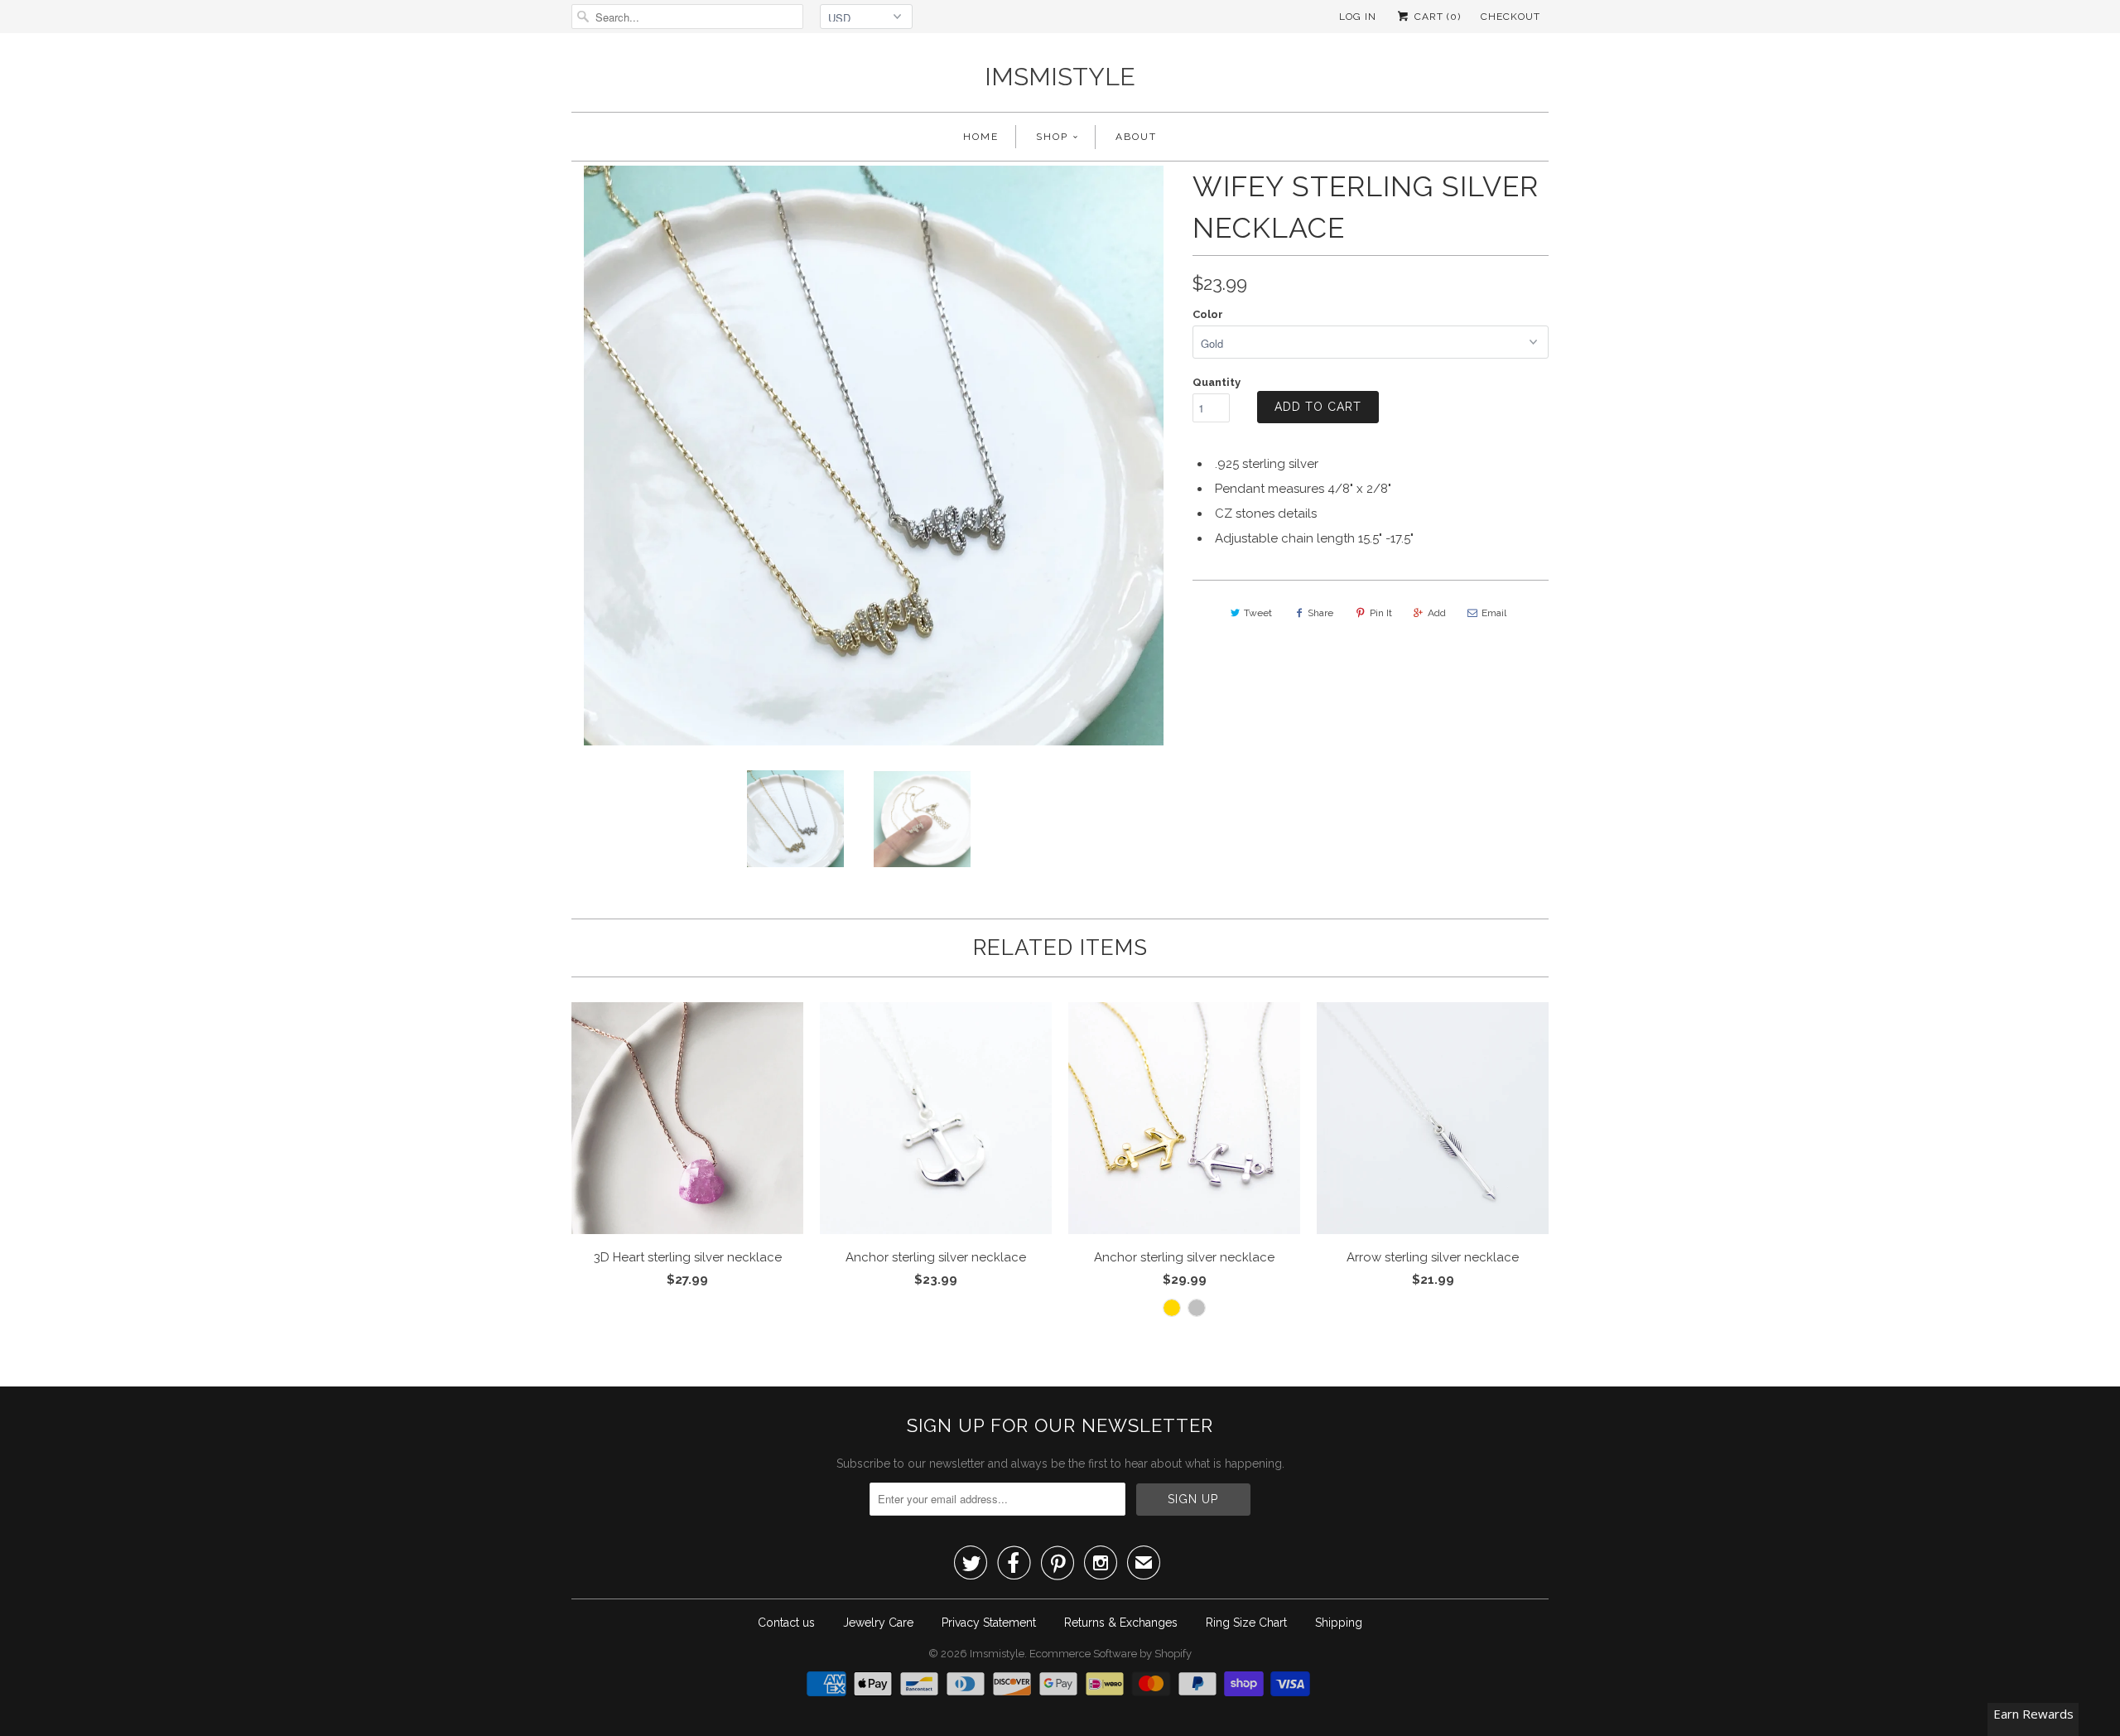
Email (1494, 613)
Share (1320, 613)
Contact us (786, 1623)
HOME (981, 137)
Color (1208, 314)
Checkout (1510, 17)
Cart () (1436, 17)
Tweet (1258, 613)
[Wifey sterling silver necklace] (590, 456)
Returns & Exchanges (1121, 1623)
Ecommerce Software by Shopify (1111, 1654)
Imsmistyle (1060, 77)
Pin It (1381, 613)
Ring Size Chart (1246, 1623)
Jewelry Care (878, 1623)
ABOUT (1136, 137)
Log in (1358, 17)
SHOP (1052, 137)
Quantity (1217, 382)
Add (1437, 613)
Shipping (1339, 1623)
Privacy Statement (989, 1623)
